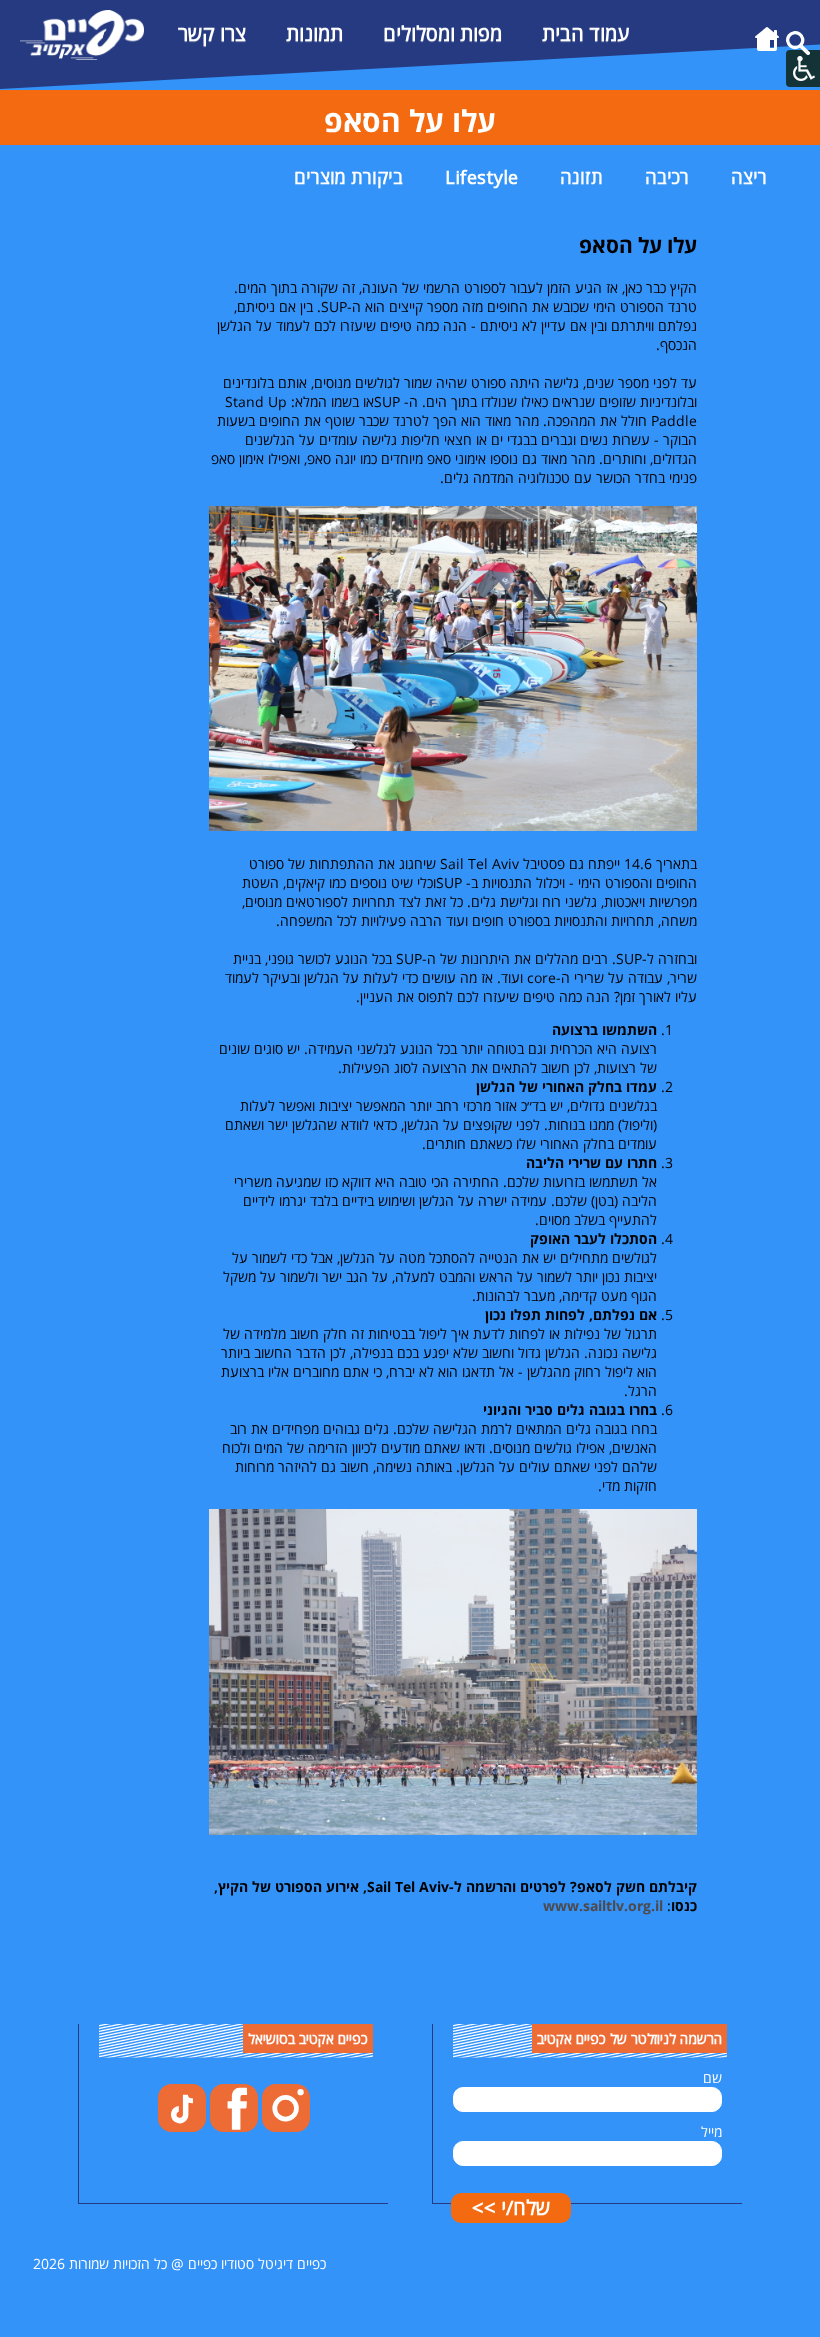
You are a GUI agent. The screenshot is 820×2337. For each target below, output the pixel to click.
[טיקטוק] (182, 2126)
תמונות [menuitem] (314, 33)
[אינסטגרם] (284, 2126)
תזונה (581, 177)
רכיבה (667, 177)
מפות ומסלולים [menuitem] (442, 33)
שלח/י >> (511, 2207)
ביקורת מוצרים (348, 177)
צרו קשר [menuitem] (212, 33)
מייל (711, 2131)
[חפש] (798, 49)
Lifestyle (481, 177)
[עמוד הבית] (767, 49)
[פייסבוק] (232, 2126)
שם (712, 2077)
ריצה (749, 177)
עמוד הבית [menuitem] (585, 33)
